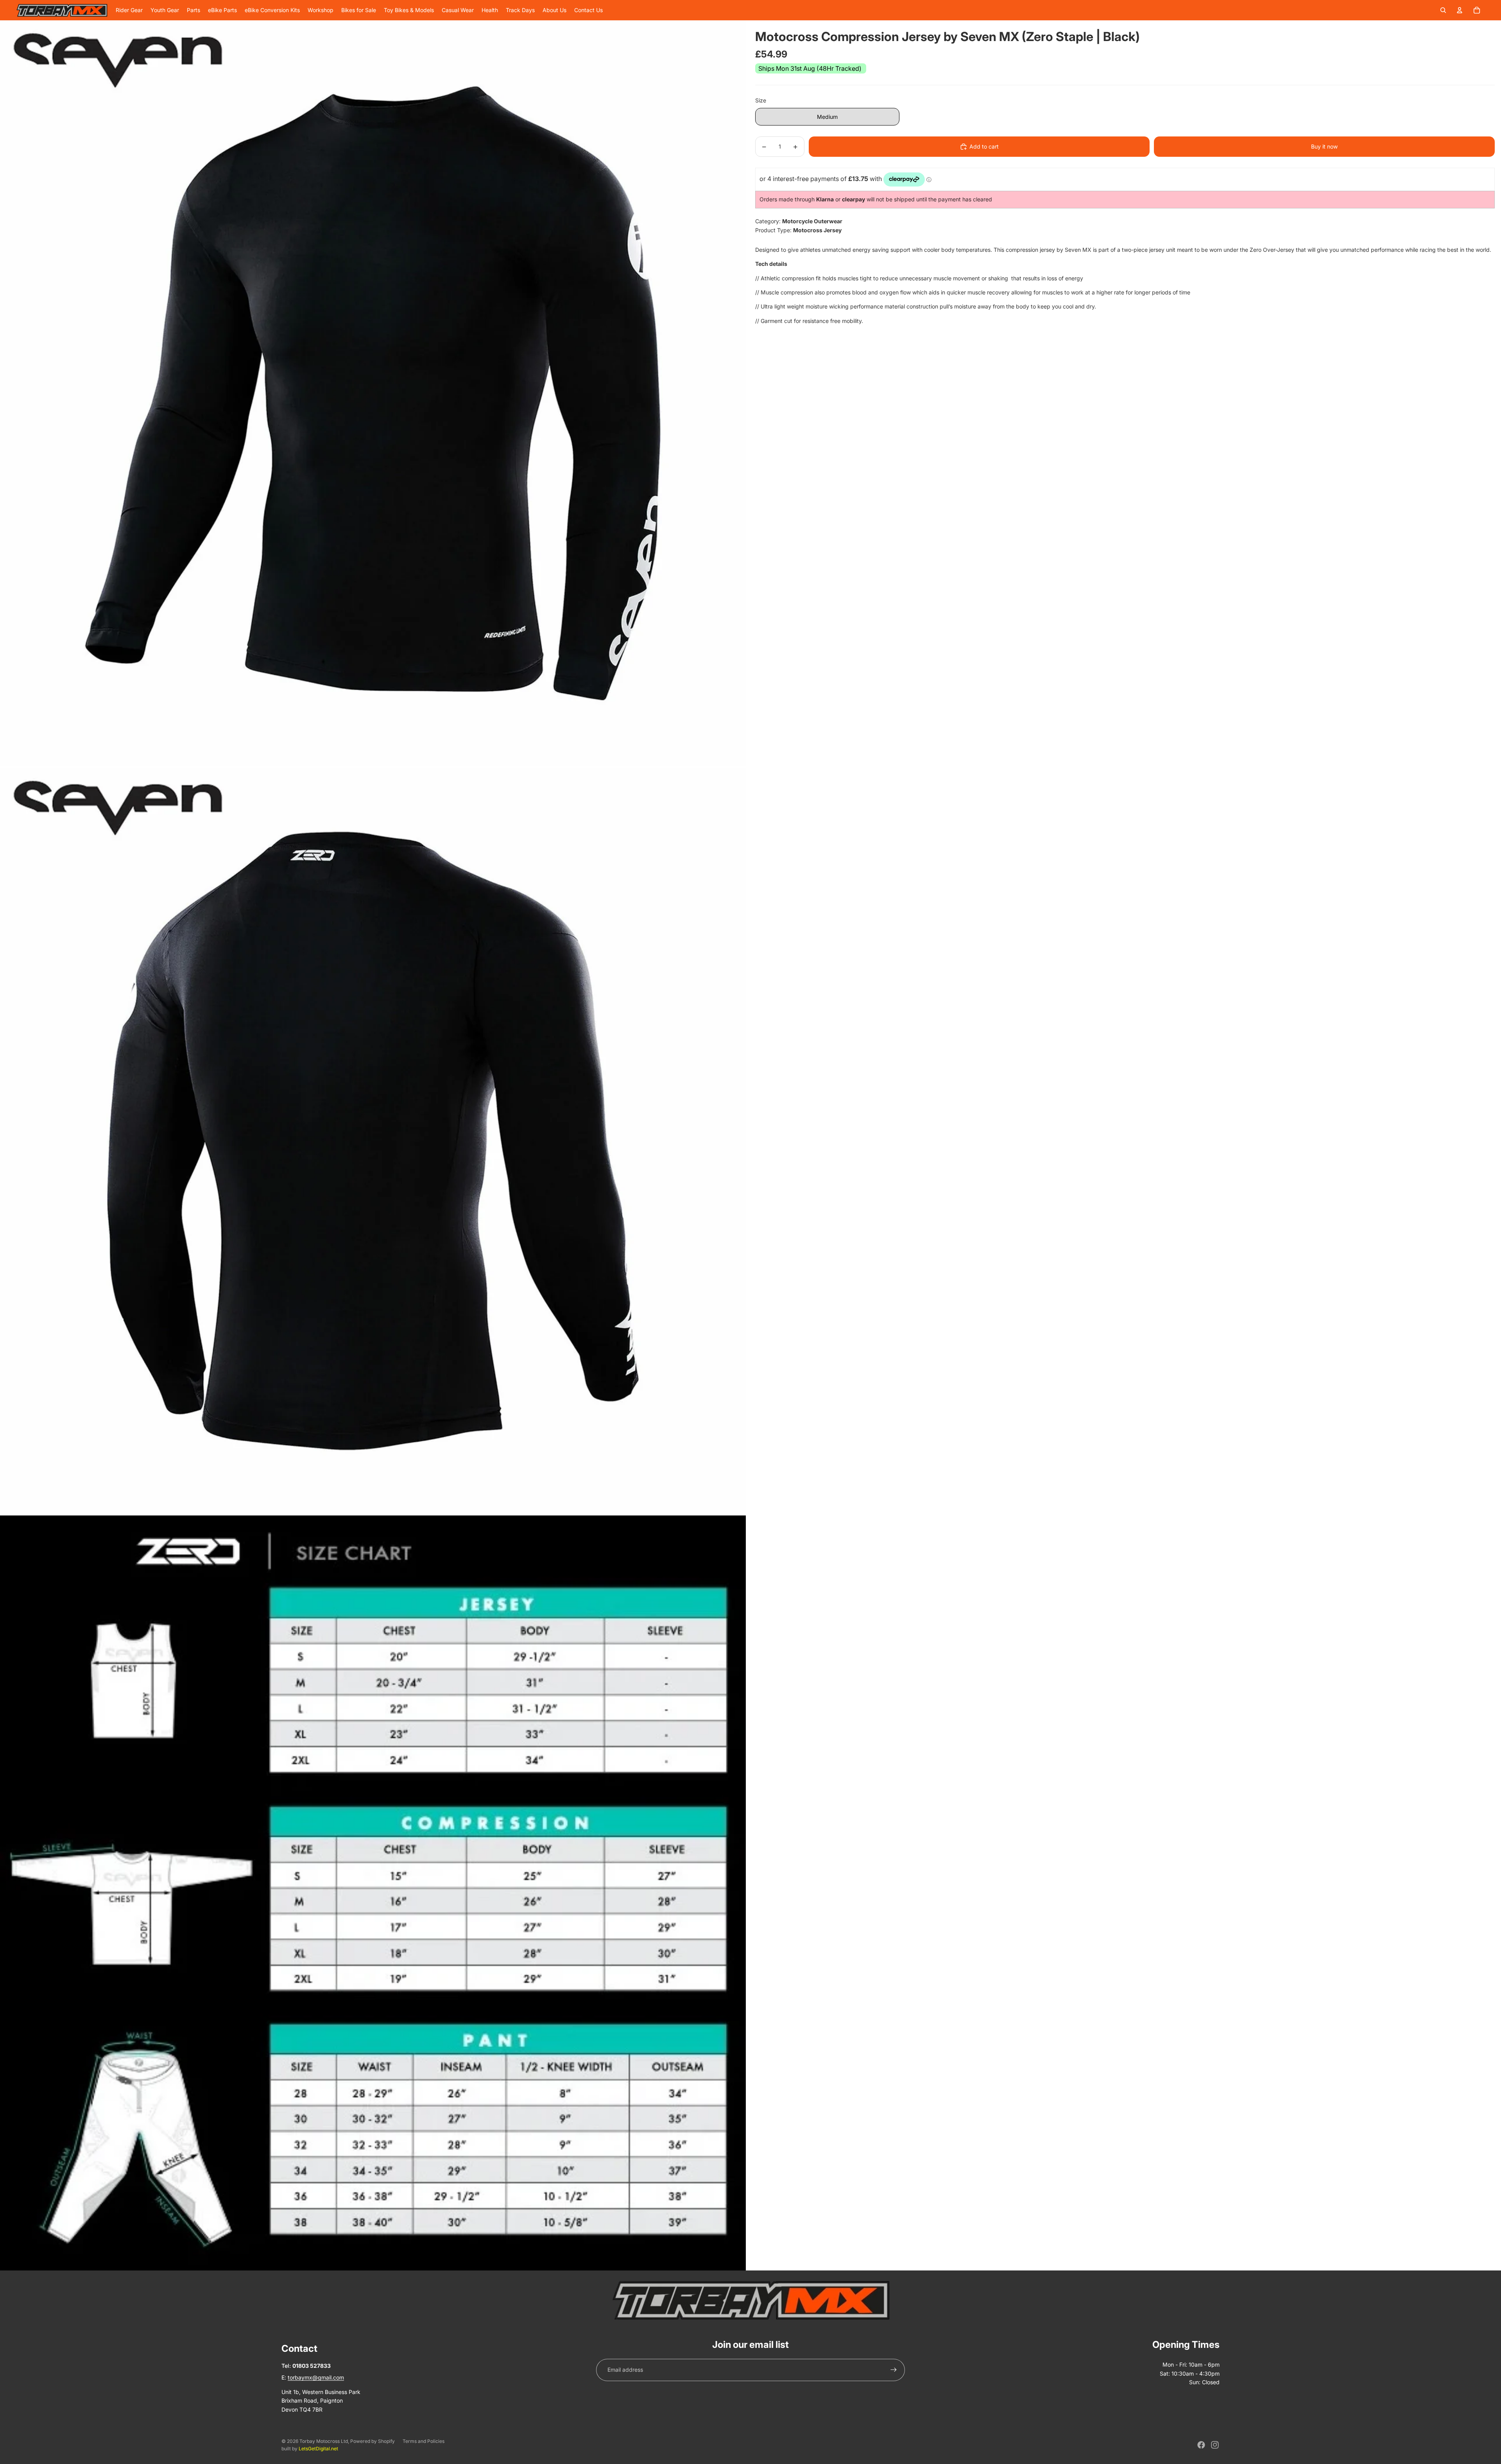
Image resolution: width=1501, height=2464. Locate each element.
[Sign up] (894, 2370)
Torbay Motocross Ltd (324, 2441)
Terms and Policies (424, 2441)
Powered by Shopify (373, 2441)
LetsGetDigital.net (318, 2449)
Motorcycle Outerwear (812, 221)
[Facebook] (1201, 2445)
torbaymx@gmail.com (316, 2377)
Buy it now (1324, 146)
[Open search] (1443, 10)
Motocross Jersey (817, 230)
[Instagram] (1215, 2445)
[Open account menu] (1460, 10)
